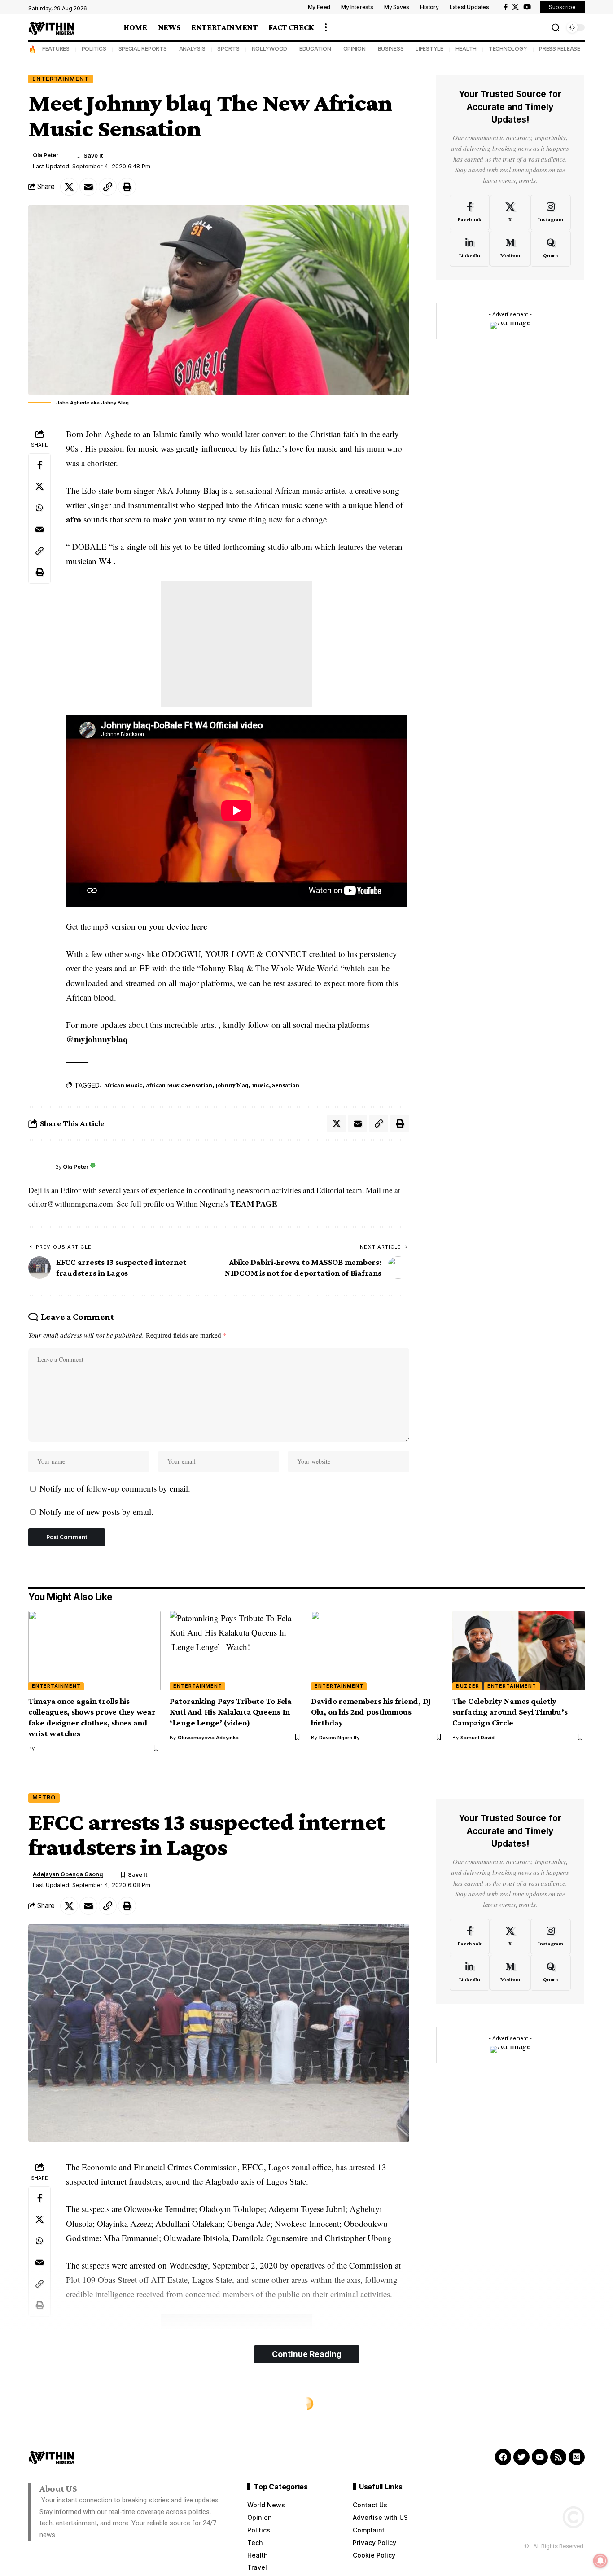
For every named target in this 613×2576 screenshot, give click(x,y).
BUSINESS (391, 49)
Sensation (286, 1085)
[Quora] (550, 249)
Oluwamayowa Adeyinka (208, 1738)
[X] (515, 7)
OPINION (355, 49)
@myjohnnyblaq (97, 1039)
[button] (326, 27)
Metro (44, 1797)
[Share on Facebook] (39, 465)
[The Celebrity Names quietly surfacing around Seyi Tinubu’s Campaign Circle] (519, 1651)
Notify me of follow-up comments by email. (115, 1488)
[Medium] (510, 249)
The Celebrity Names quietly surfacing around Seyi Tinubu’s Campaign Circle (510, 1712)
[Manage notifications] (600, 2561)
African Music (123, 1085)
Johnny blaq (232, 1085)
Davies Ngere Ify (339, 1738)
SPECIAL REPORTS (143, 49)
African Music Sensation (179, 1085)
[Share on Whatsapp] (39, 508)
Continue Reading (307, 2354)
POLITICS (94, 49)
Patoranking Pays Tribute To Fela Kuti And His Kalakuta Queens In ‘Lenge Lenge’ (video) (231, 1712)
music (260, 1085)
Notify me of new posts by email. (96, 1512)
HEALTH (466, 49)
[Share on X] (69, 187)
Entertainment (61, 79)
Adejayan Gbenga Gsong (68, 1874)
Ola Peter (46, 155)
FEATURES (56, 49)
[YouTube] (527, 7)
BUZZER (468, 1686)
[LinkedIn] (470, 249)
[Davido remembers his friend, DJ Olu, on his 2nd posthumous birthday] (377, 1651)
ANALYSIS (192, 49)
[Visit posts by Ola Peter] (39, 1167)
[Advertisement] (236, 644)
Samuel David (477, 1738)
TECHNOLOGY (508, 49)
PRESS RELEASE (560, 49)
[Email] (88, 187)
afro (74, 519)
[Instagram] (550, 212)
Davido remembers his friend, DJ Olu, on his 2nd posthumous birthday (371, 1712)
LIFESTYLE (429, 49)
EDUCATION (315, 49)
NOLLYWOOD (270, 49)
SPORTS (228, 49)
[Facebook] (506, 7)
